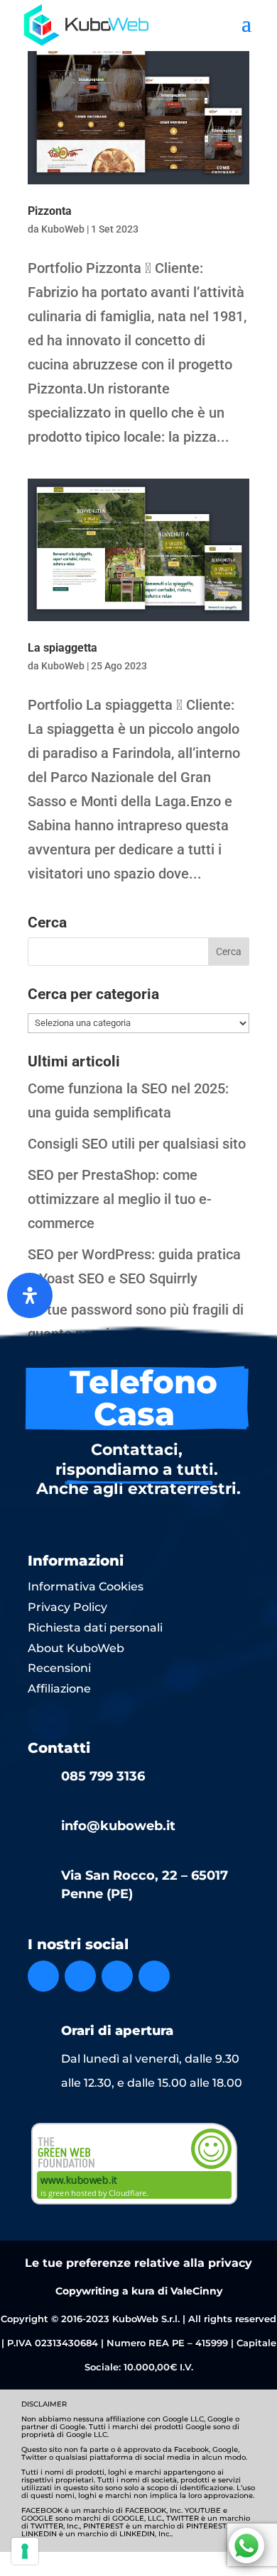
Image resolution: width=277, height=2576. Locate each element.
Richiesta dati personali (95, 1628)
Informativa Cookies (86, 1587)
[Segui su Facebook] (43, 1976)
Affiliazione (59, 1689)
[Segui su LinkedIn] (117, 1976)
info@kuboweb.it (118, 1826)
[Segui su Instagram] (80, 1976)
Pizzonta (50, 211)
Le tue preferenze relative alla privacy (138, 2263)
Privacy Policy (67, 1607)
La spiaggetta (63, 648)
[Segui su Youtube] (154, 1976)
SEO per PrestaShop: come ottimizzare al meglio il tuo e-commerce (120, 1199)
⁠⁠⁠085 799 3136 (103, 1776)
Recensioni (59, 1668)
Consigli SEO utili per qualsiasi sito (137, 1144)
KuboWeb (63, 229)
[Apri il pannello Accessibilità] (30, 1295)
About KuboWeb (76, 1648)
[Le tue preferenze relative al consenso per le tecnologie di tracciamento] (25, 2551)
